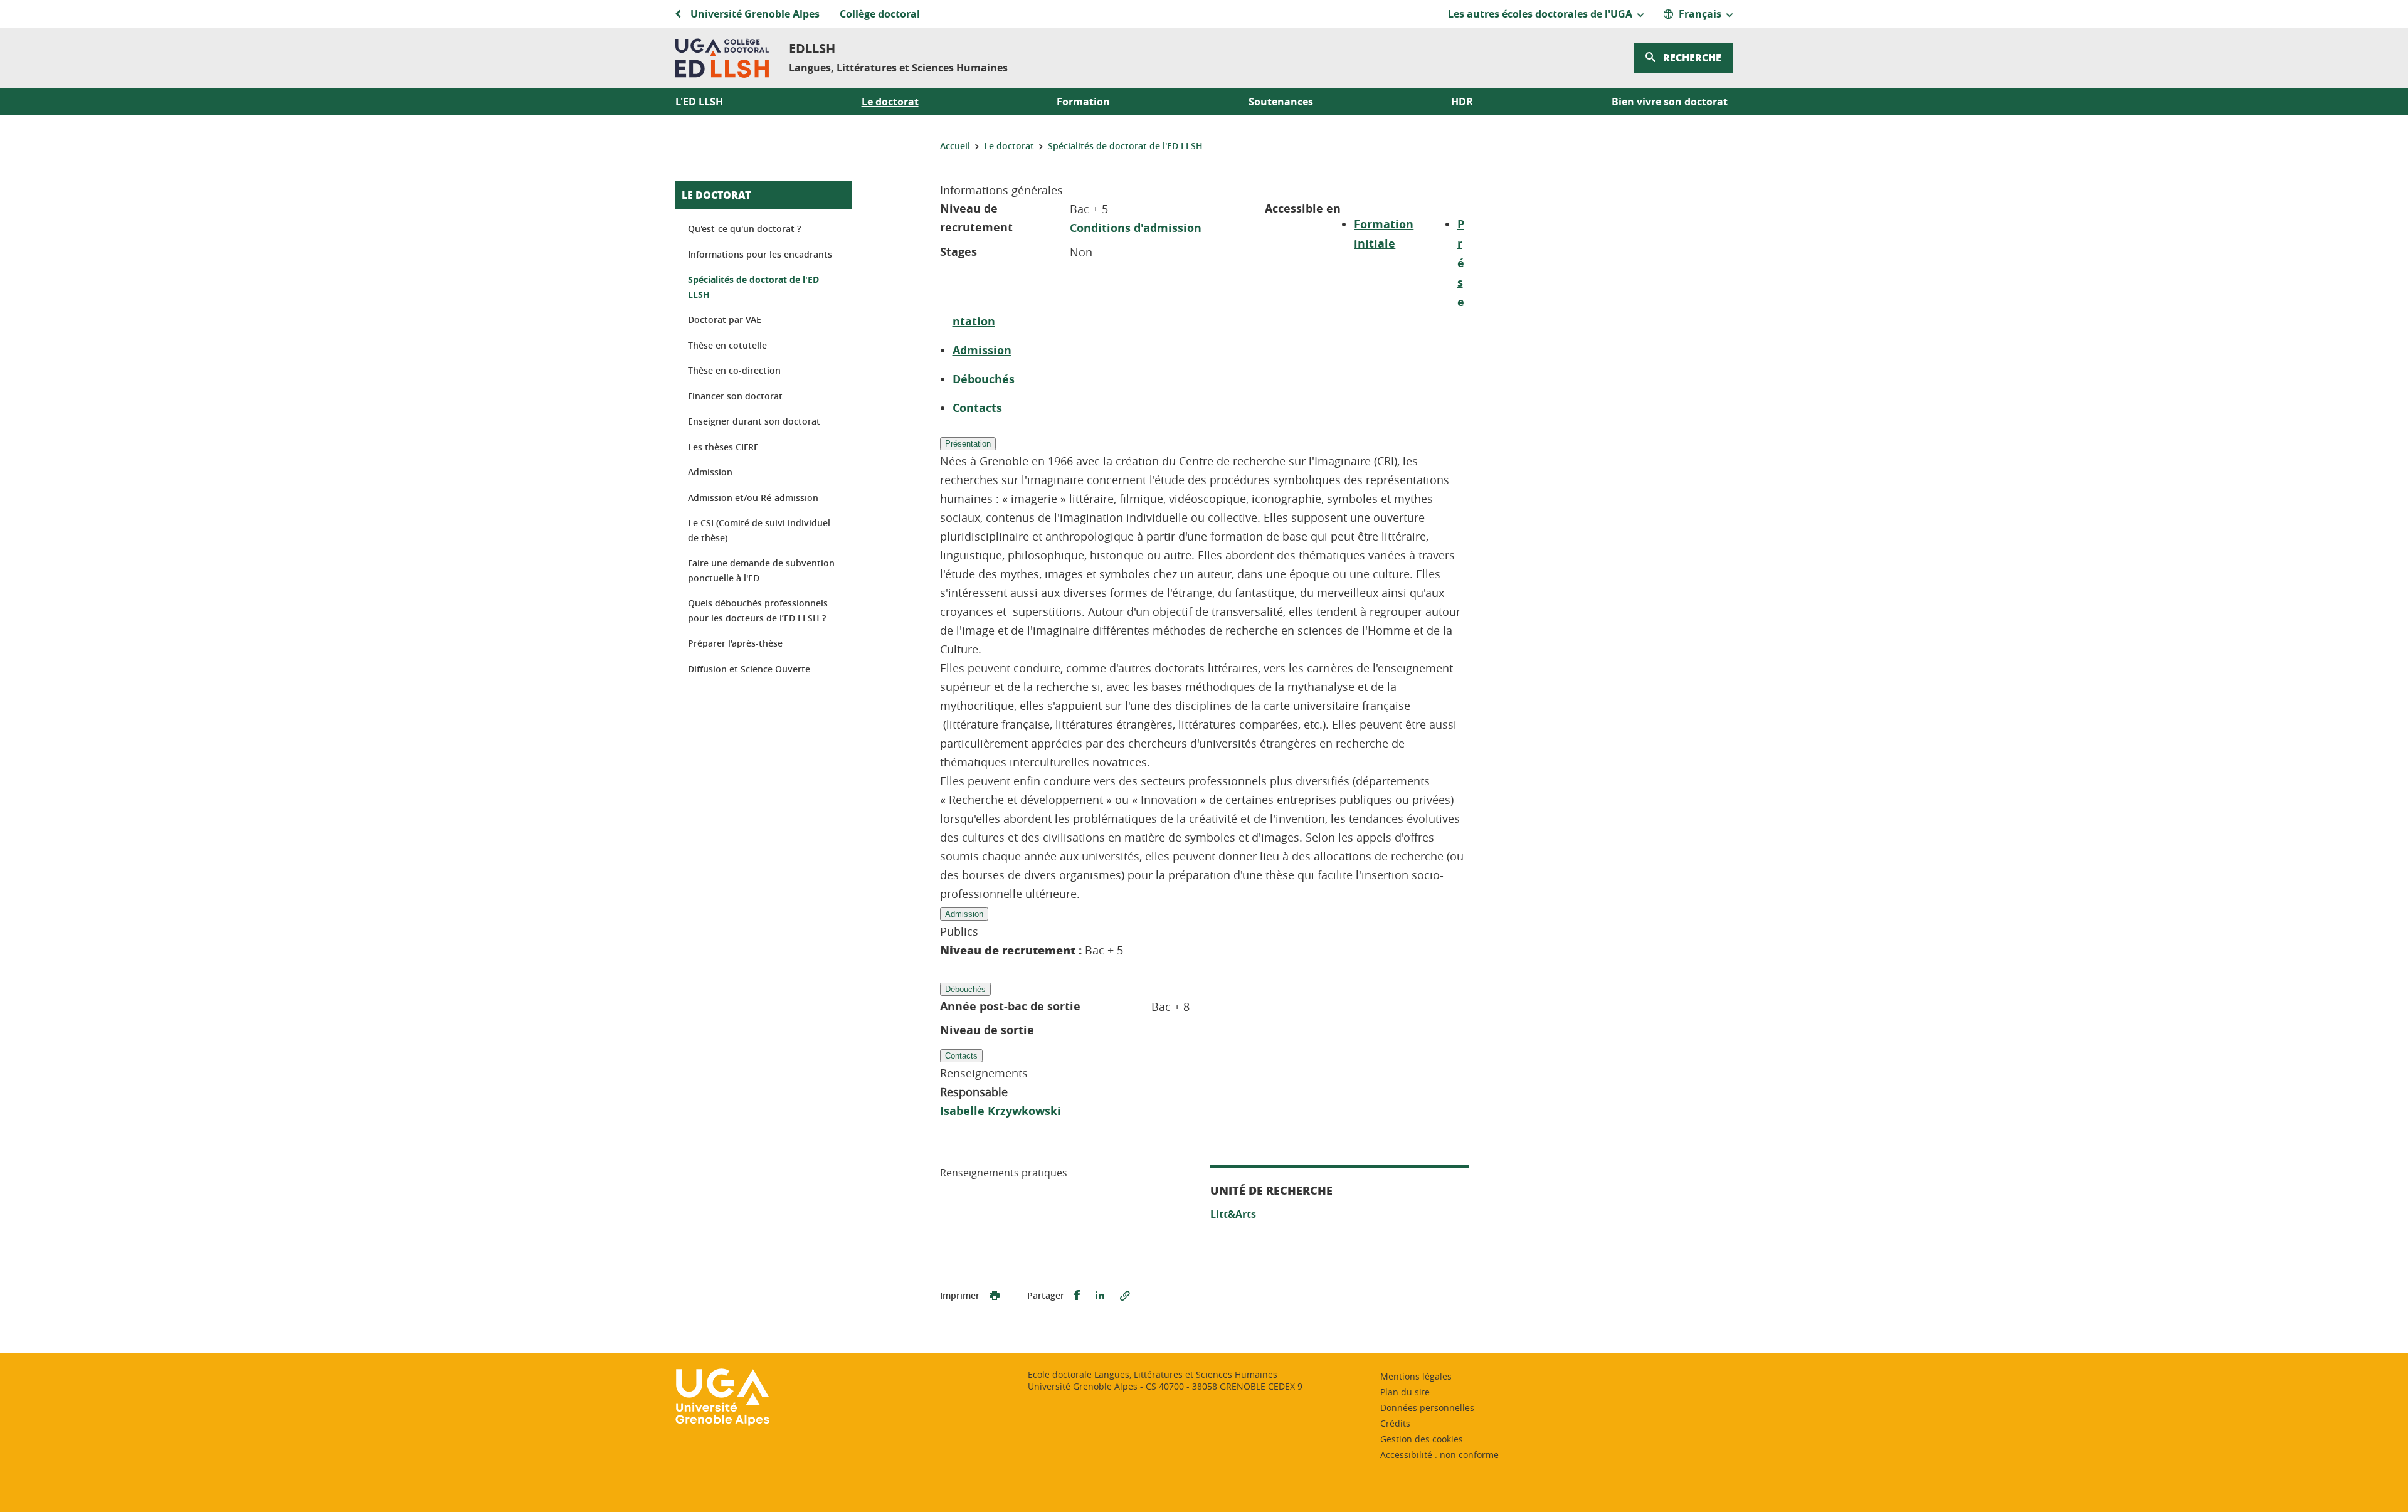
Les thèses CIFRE (723, 447)
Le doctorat (716, 195)
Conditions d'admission (1136, 228)
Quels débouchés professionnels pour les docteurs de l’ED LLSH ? (758, 611)
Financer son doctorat (735, 396)
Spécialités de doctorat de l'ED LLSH (753, 287)
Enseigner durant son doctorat (754, 421)
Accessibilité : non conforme (1439, 1455)
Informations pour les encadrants (760, 254)
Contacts (977, 408)
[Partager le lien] (1125, 1296)
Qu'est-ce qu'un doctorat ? (744, 229)
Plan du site (1405, 1392)
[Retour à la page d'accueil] (722, 58)
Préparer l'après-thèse (735, 643)
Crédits (1395, 1423)
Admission (982, 350)
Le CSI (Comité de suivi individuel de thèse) (759, 530)
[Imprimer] (995, 1296)
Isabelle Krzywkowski (1001, 1111)
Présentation (968, 444)
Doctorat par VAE (725, 320)
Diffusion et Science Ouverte (749, 669)
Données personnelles (1427, 1408)
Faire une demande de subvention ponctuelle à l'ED (761, 570)
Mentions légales (1416, 1376)
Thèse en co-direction (734, 370)
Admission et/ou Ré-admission (753, 498)
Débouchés (984, 379)
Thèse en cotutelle (727, 345)
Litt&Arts (1233, 1214)
